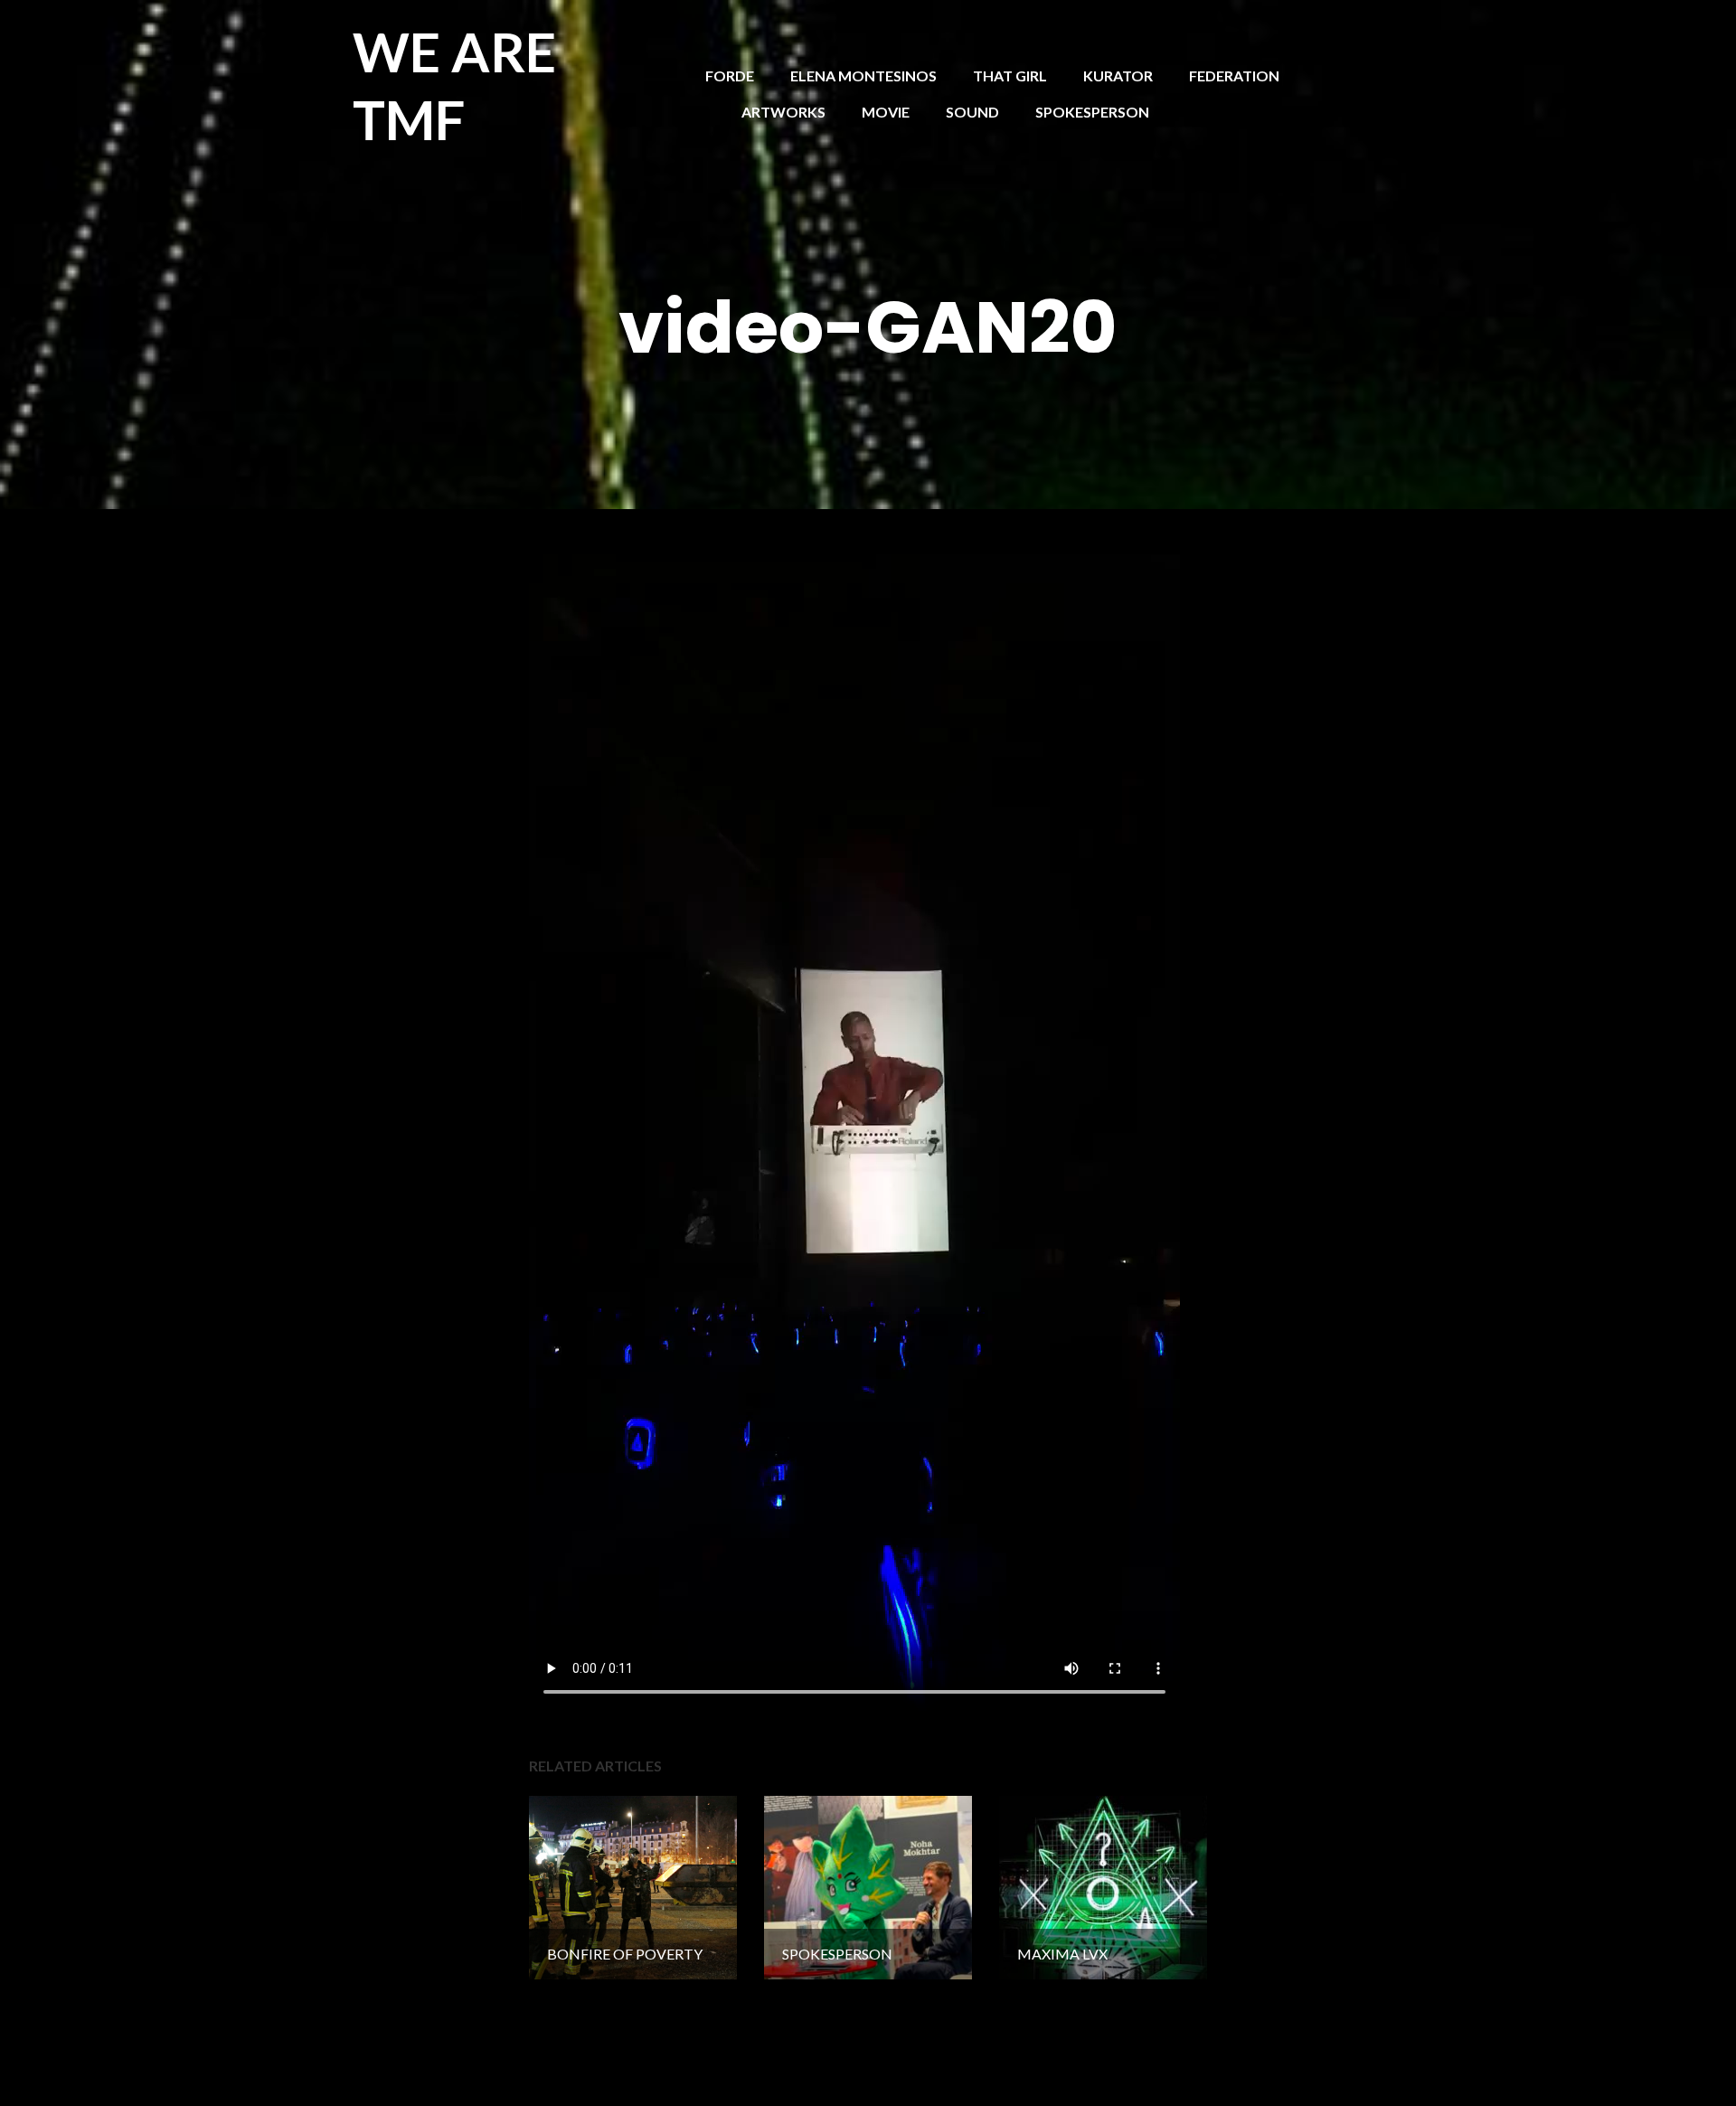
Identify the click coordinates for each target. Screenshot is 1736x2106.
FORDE (730, 76)
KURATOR (1118, 76)
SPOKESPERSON (1092, 112)
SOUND (972, 112)
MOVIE (886, 112)
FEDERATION (1234, 76)
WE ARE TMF (454, 85)
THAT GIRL (1010, 76)
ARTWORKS (783, 112)
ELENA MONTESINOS (863, 76)
